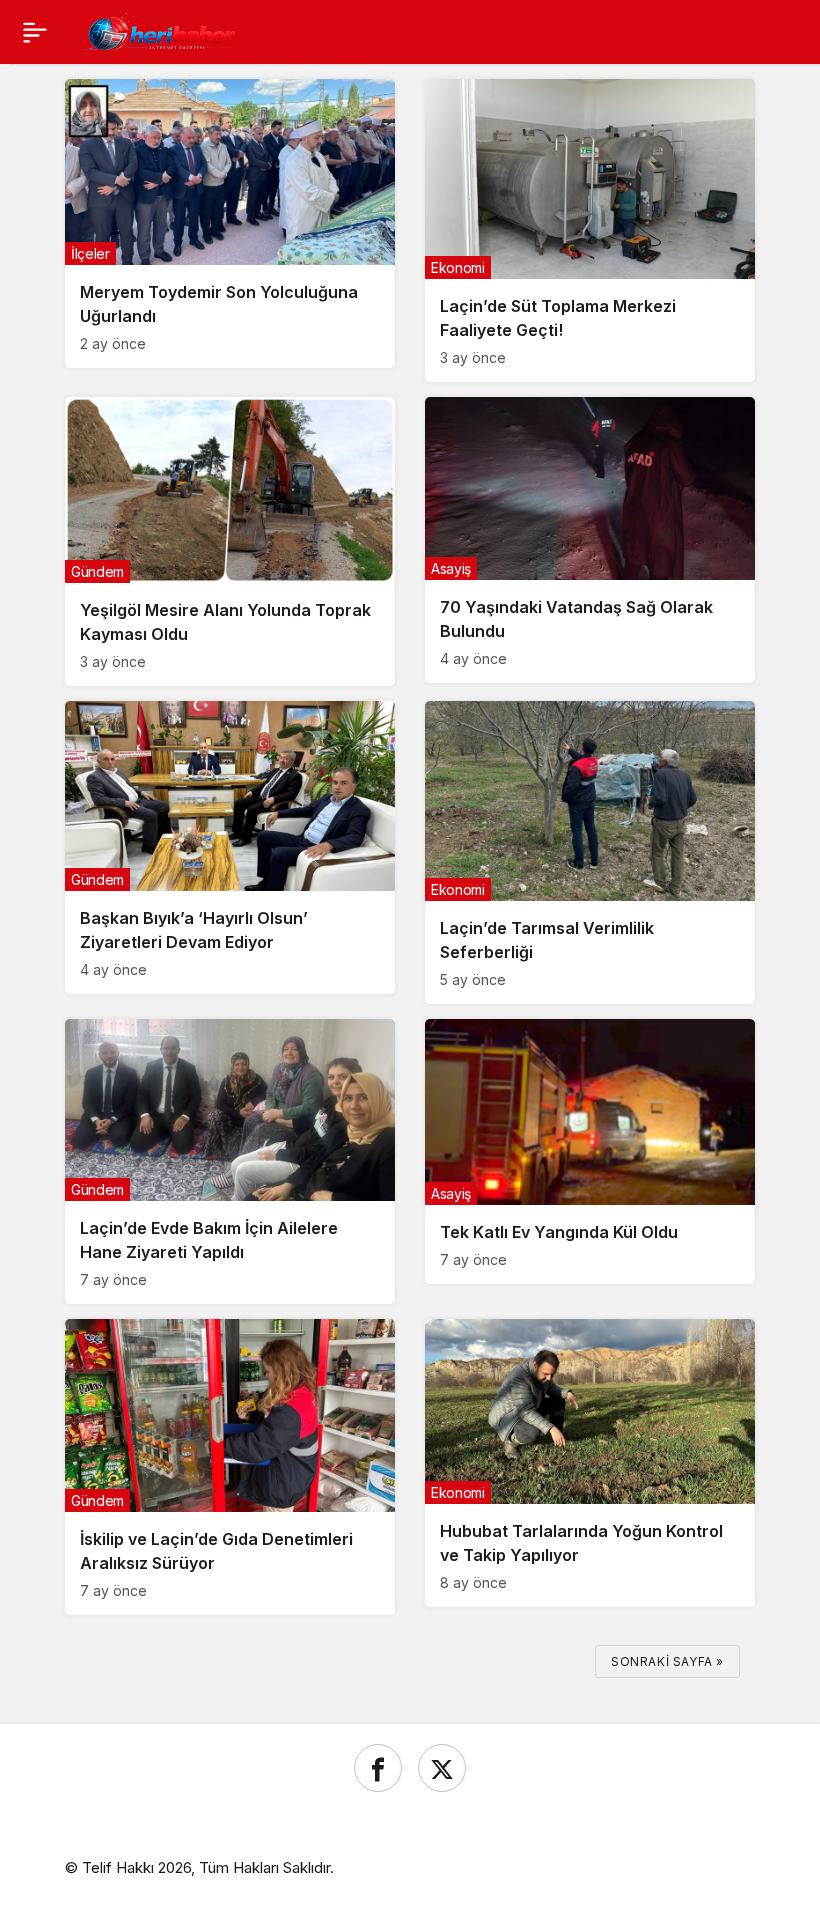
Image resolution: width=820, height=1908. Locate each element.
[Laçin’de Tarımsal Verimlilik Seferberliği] (590, 852)
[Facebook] (378, 1768)
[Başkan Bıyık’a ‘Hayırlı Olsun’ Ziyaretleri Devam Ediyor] (230, 847)
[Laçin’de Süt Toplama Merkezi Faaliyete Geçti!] (590, 230)
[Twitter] (442, 1768)
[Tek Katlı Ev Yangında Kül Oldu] (590, 1151)
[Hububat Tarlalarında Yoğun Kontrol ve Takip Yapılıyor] (590, 1463)
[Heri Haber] (161, 30)
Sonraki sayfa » (667, 1661)
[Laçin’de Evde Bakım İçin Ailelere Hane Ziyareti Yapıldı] (230, 1161)
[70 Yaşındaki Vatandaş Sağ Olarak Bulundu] (590, 540)
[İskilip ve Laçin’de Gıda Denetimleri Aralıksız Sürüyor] (230, 1467)
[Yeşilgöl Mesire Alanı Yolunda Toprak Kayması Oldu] (230, 541)
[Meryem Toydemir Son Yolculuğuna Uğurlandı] (230, 223)
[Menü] (35, 32)
